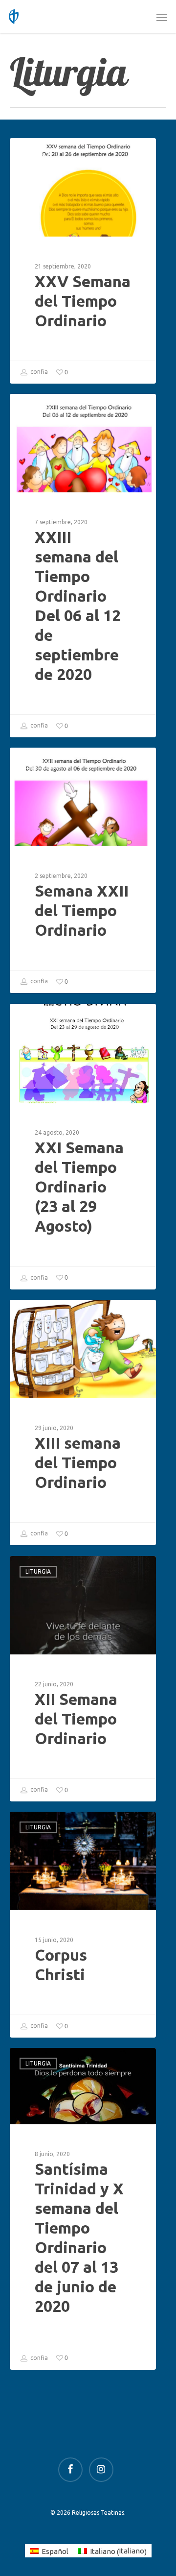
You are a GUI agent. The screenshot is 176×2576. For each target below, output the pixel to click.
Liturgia (38, 154)
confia (38, 372)
